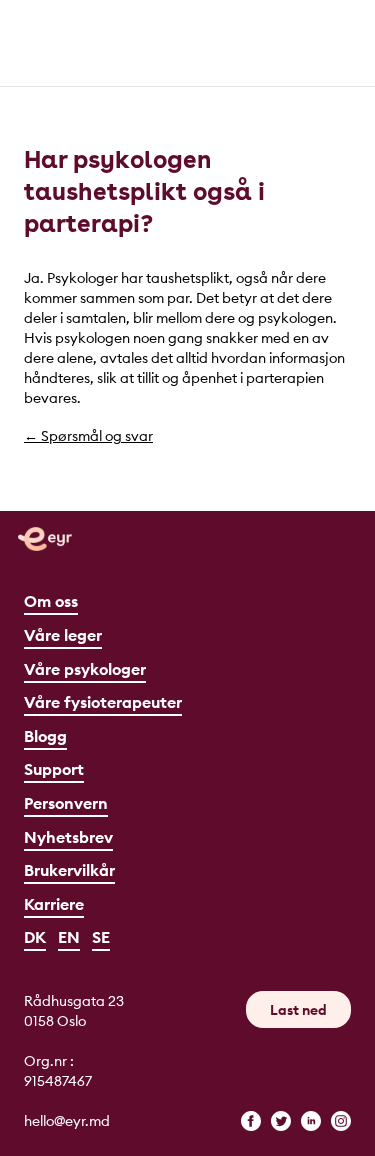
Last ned (298, 1010)
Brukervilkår (69, 870)
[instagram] (341, 1121)
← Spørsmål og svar (88, 436)
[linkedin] (311, 1121)
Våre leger (63, 635)
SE (101, 937)
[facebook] (251, 1121)
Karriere (54, 904)
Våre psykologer (85, 669)
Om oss (51, 601)
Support (54, 769)
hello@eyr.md (67, 1121)
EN (69, 937)
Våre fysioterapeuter (103, 702)
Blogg (45, 736)
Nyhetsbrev (68, 837)
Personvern (66, 803)
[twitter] (281, 1121)
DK (35, 937)
